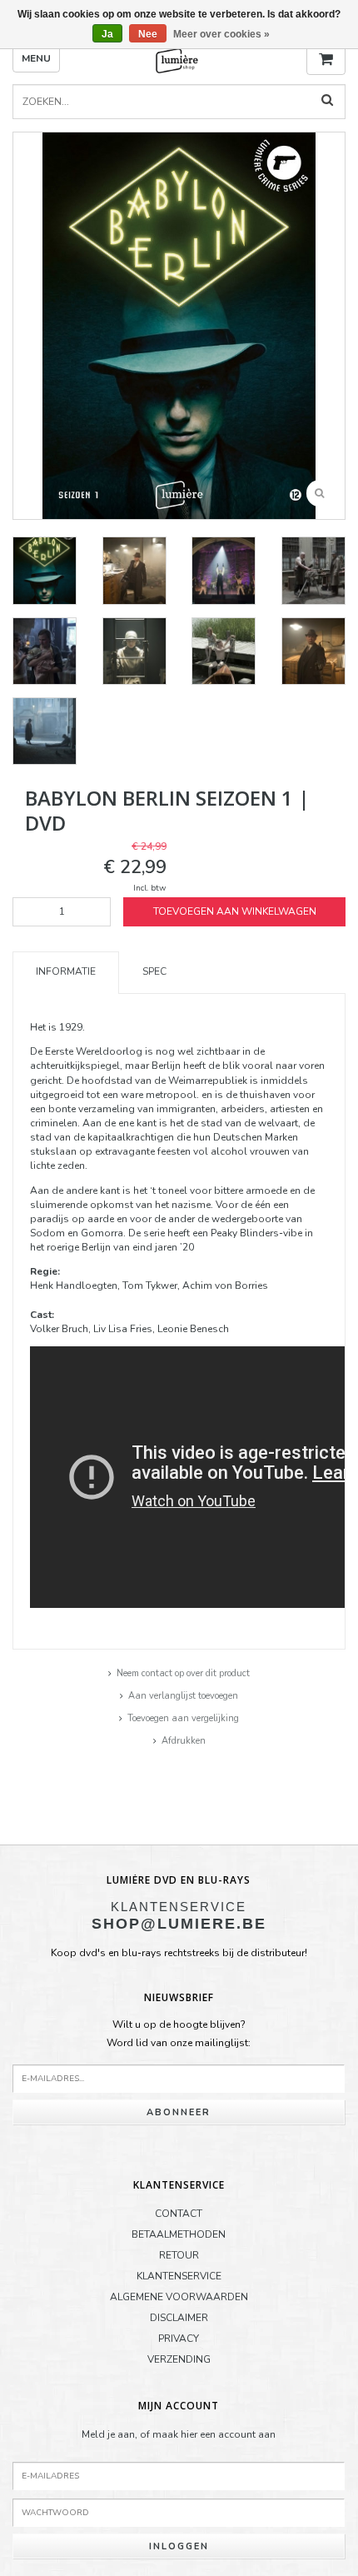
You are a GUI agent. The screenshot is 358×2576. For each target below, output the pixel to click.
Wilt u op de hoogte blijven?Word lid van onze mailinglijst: (179, 2034)
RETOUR (179, 2255)
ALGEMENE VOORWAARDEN (179, 2297)
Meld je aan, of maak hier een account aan (179, 2434)
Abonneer (179, 2112)
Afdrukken (184, 1741)
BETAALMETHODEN (179, 2234)
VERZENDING (179, 2359)
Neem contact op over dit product (183, 1673)
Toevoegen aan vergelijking (183, 1718)
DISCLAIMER (179, 2318)
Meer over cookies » (221, 34)
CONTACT (179, 2214)
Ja (107, 34)
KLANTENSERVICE (179, 2276)
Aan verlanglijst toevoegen (183, 1696)
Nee (148, 34)
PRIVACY (179, 2339)
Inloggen (179, 2546)
